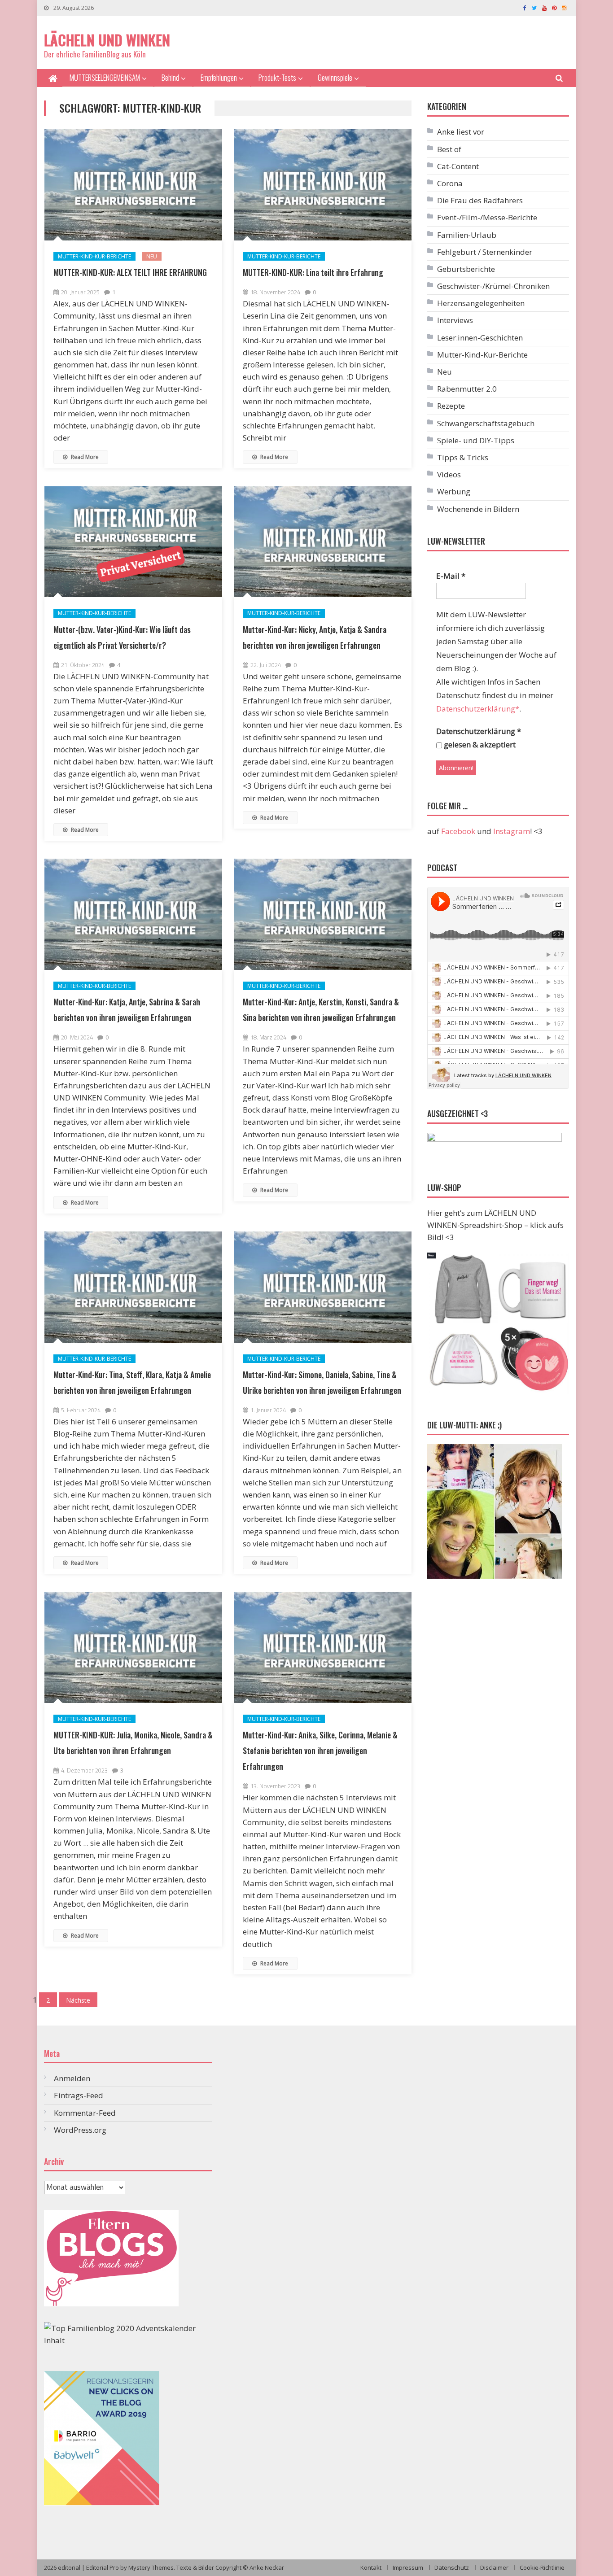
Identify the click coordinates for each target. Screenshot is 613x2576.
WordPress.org (80, 2130)
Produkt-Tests (277, 77)
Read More (84, 457)
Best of (449, 149)
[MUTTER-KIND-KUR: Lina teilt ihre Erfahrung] (323, 185)
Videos (449, 474)
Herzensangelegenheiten (481, 303)
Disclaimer (494, 2567)
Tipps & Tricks (463, 457)
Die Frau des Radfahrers (480, 200)
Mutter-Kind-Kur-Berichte (94, 256)
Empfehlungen (219, 77)
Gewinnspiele (335, 77)
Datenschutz (452, 2567)
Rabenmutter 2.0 (467, 389)
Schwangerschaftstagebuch (486, 423)
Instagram (512, 831)
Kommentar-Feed (85, 2113)
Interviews (455, 320)
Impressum (408, 2567)
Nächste (78, 2000)
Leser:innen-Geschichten (480, 338)
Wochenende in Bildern (478, 509)
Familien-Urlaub (467, 235)
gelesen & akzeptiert (479, 744)
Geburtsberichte (466, 269)
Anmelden (72, 2078)
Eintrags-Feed (79, 2095)
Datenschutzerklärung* (478, 709)
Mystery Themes (151, 2567)
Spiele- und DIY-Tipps (476, 440)
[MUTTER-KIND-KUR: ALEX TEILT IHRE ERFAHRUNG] (133, 185)
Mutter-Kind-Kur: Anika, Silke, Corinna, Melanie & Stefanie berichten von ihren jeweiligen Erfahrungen (320, 1751)
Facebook (458, 831)
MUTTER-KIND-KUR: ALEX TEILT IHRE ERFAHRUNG (130, 272)
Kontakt (371, 2567)
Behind (170, 77)
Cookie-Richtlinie (542, 2567)
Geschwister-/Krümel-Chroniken (493, 286)
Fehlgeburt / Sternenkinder (485, 252)
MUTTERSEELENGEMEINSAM (105, 77)
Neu (152, 256)
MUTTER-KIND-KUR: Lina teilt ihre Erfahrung (313, 272)
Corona (450, 183)
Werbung (454, 491)
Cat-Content (458, 166)
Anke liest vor (461, 132)
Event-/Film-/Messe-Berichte (487, 217)
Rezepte (451, 406)
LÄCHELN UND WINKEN (107, 40)
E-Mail (451, 576)
